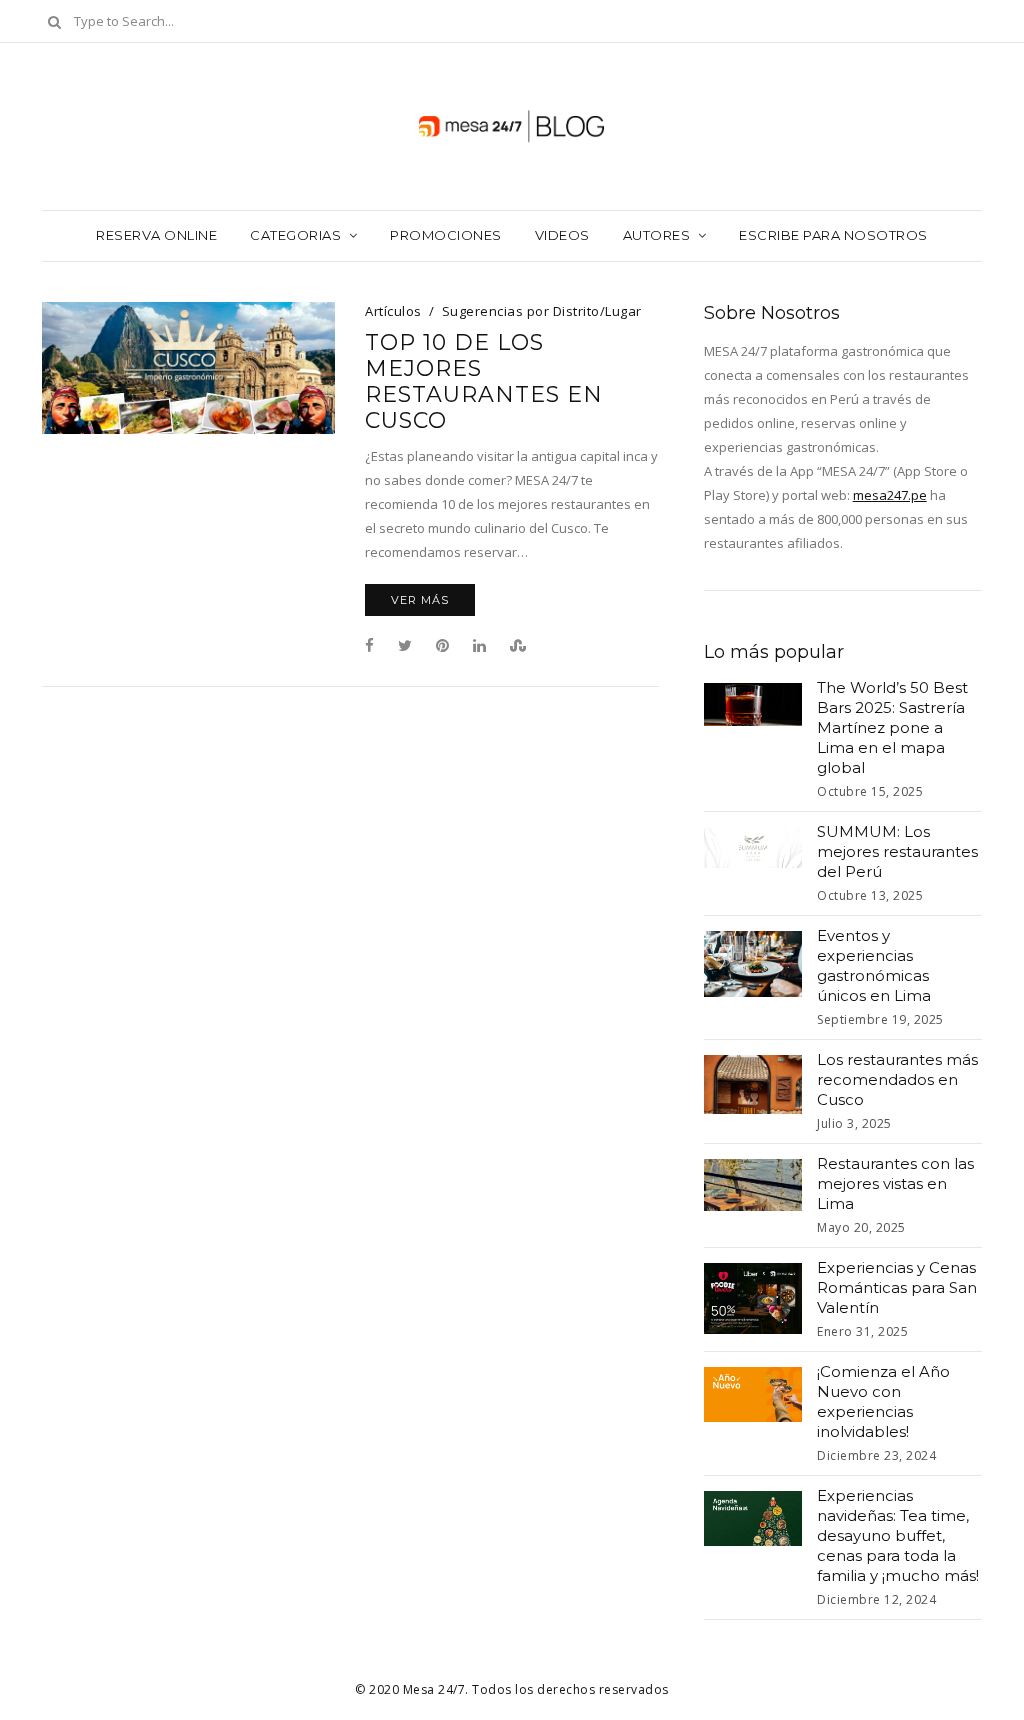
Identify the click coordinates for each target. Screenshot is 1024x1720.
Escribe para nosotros (833, 235)
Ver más (420, 600)
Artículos (393, 311)
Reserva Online (156, 235)
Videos (562, 235)
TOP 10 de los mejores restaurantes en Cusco (484, 382)
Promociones (446, 235)
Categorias (295, 235)
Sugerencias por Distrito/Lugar (542, 311)
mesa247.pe (890, 495)
